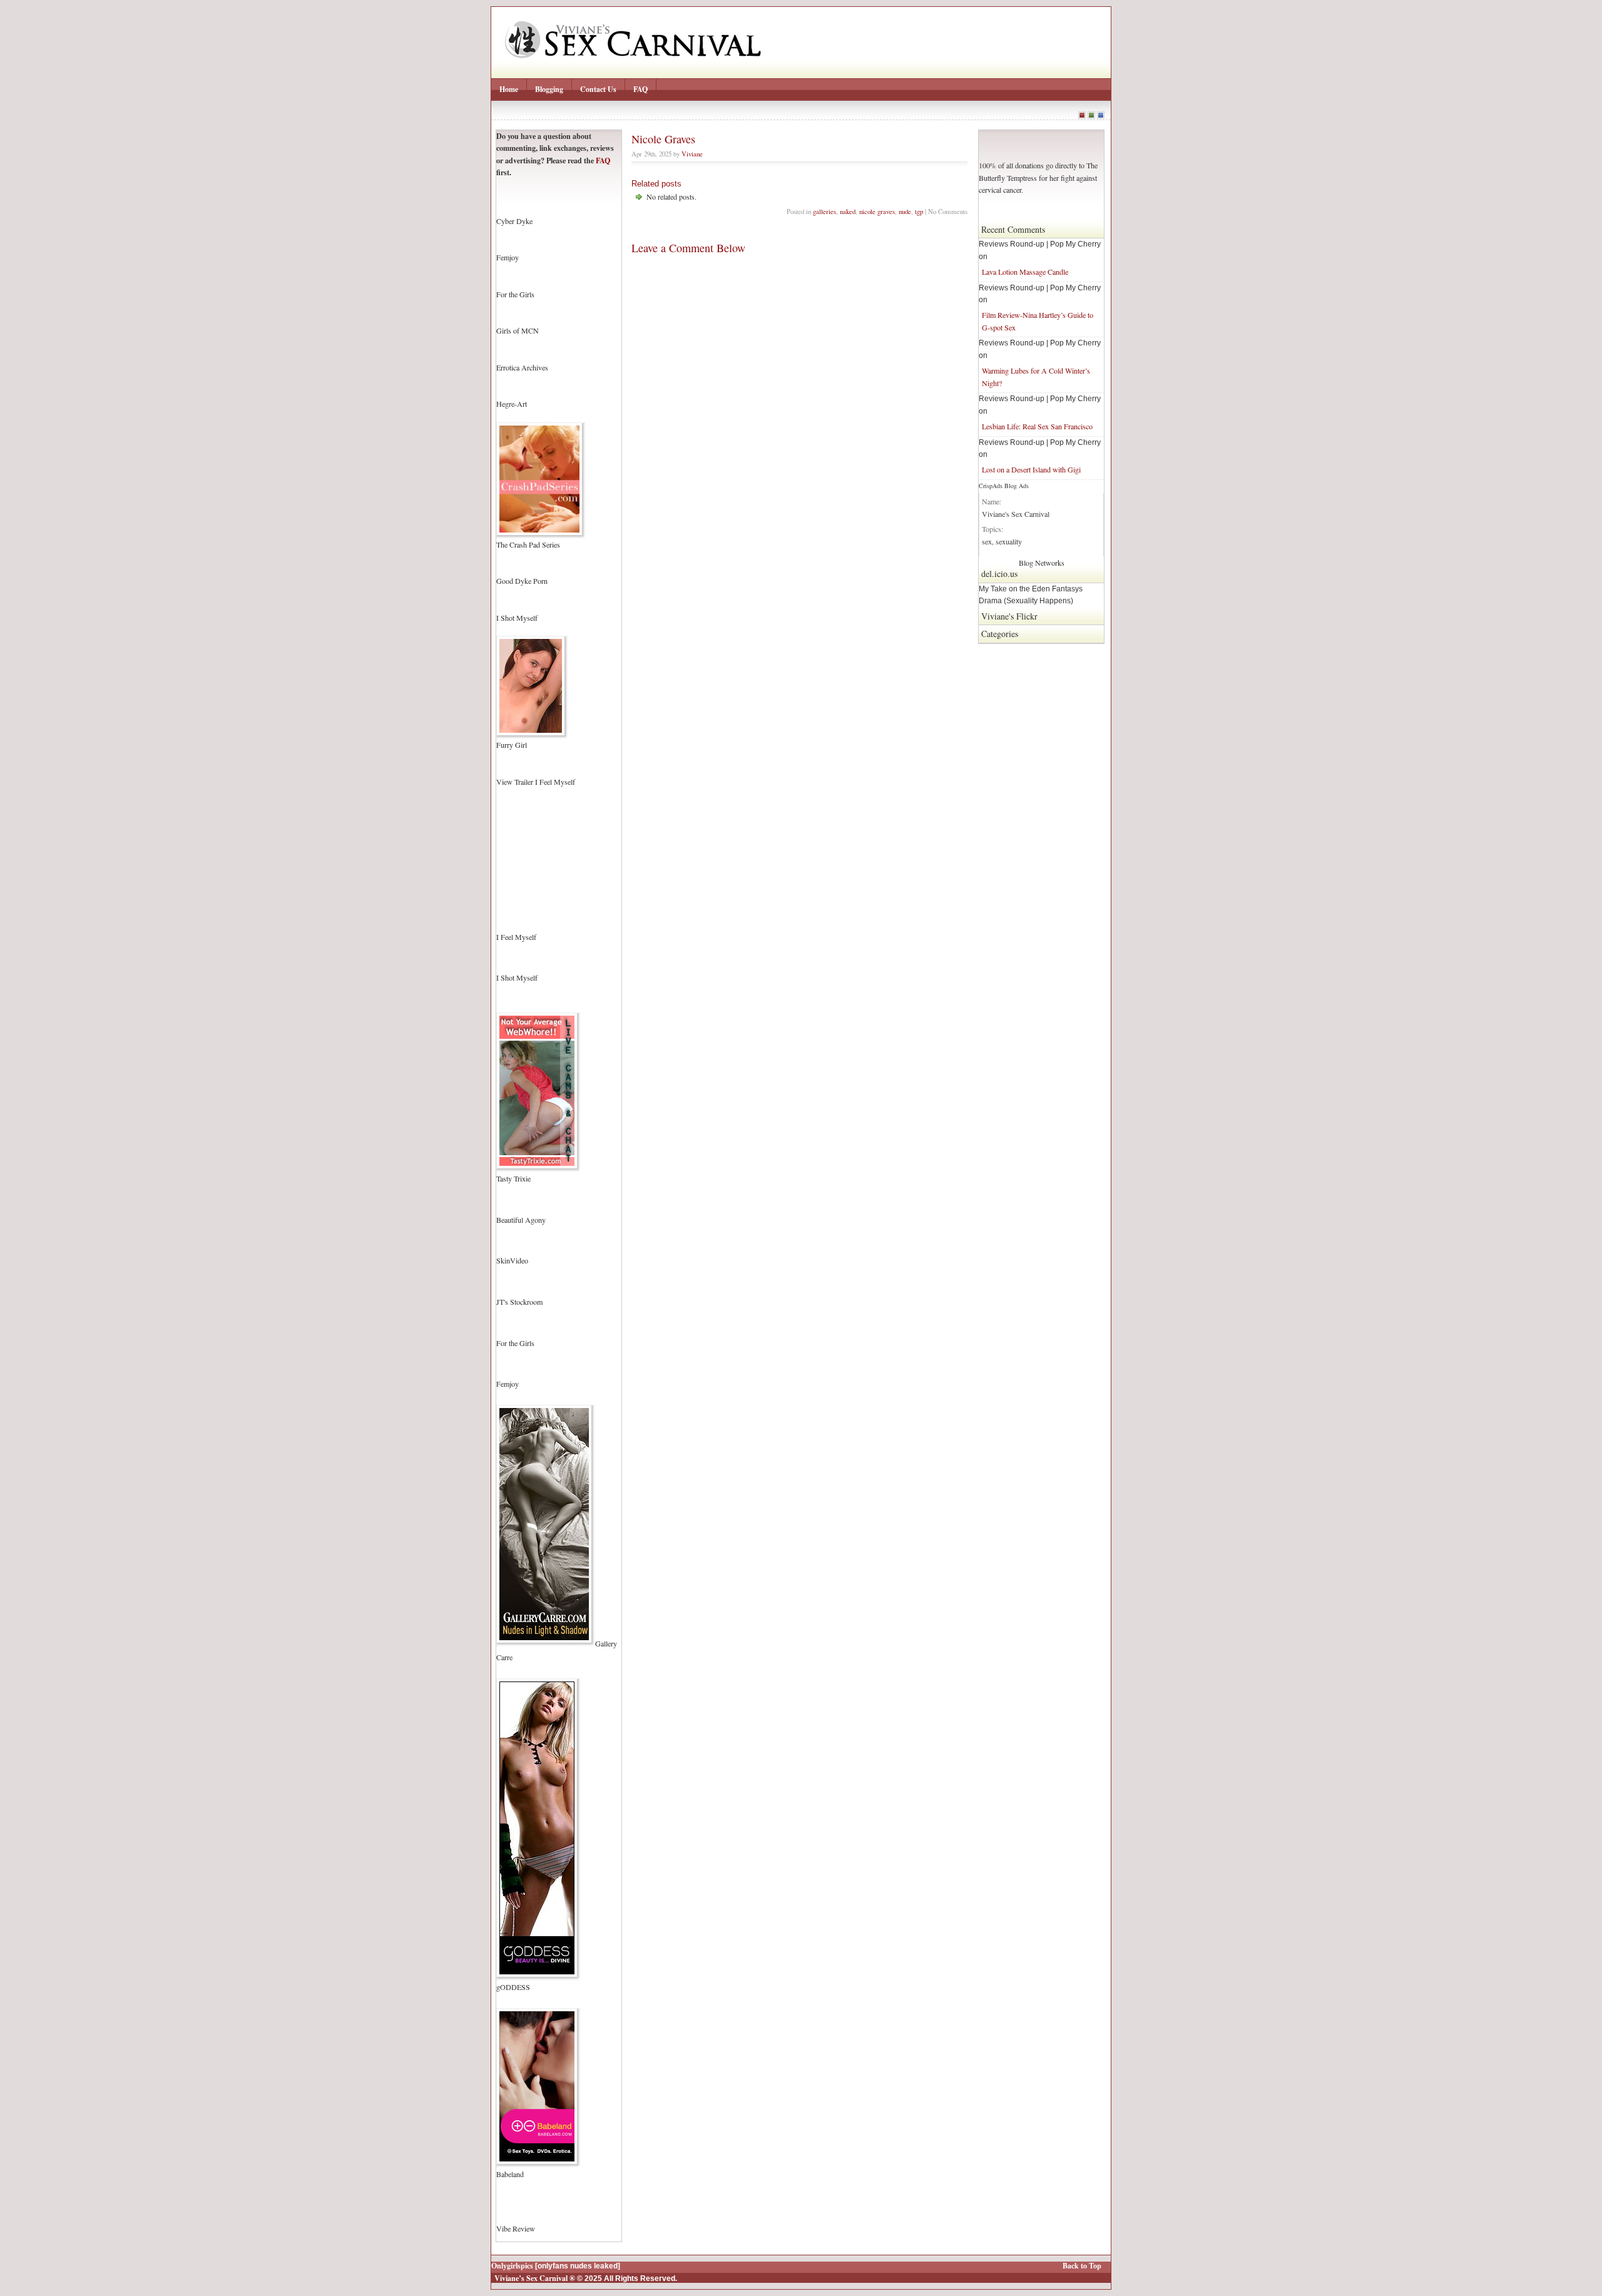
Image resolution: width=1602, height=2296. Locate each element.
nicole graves (877, 211)
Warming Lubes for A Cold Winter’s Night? (1036, 376)
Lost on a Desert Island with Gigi (1031, 469)
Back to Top (1082, 2266)
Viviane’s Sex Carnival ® (535, 2278)
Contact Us (598, 89)
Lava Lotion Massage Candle (1025, 272)
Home (509, 89)
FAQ (640, 89)
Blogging (549, 89)
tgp (919, 211)
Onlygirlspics (512, 2266)
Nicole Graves (663, 139)
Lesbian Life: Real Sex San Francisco (1037, 426)
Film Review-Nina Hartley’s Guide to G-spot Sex (1038, 321)
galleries (824, 211)
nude (905, 211)
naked (848, 211)
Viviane (692, 154)
